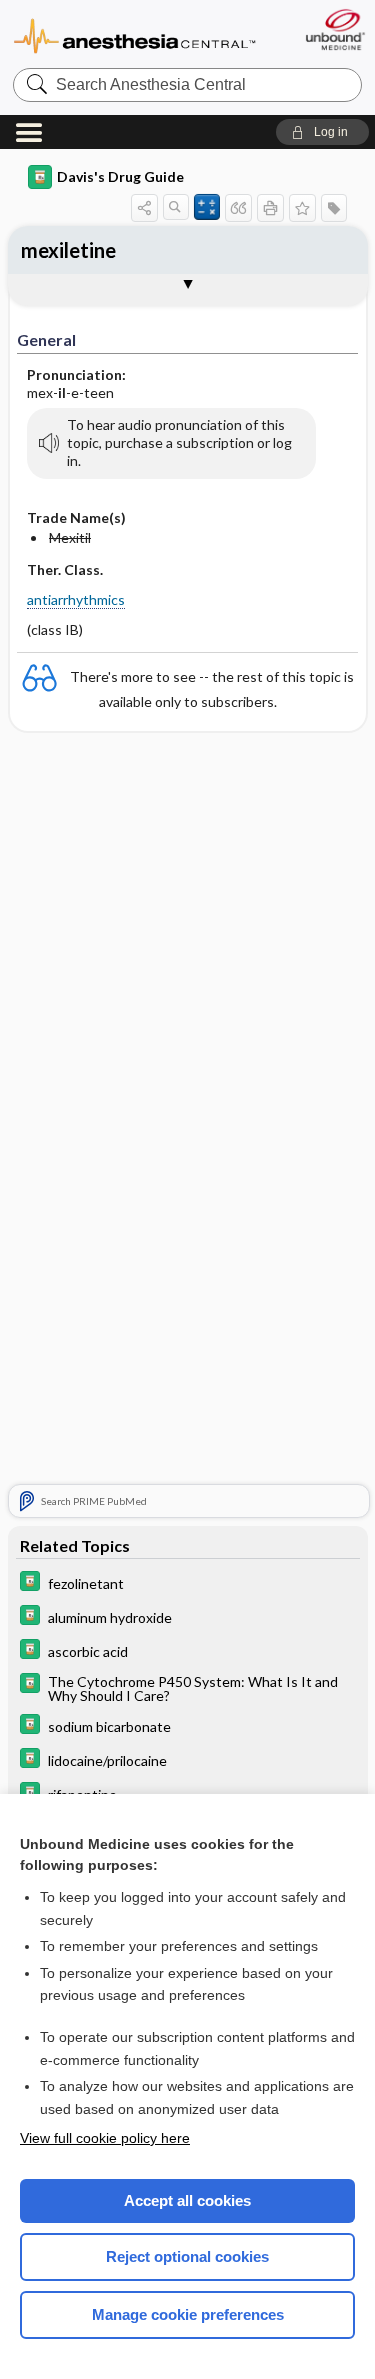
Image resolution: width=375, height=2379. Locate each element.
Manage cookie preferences (188, 2314)
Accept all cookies (187, 2200)
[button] (322, 132)
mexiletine (68, 250)
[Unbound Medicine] (334, 29)
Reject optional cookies (187, 2256)
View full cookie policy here (105, 2138)
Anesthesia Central (135, 34)
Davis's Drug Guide (120, 176)
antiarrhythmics (76, 599)
